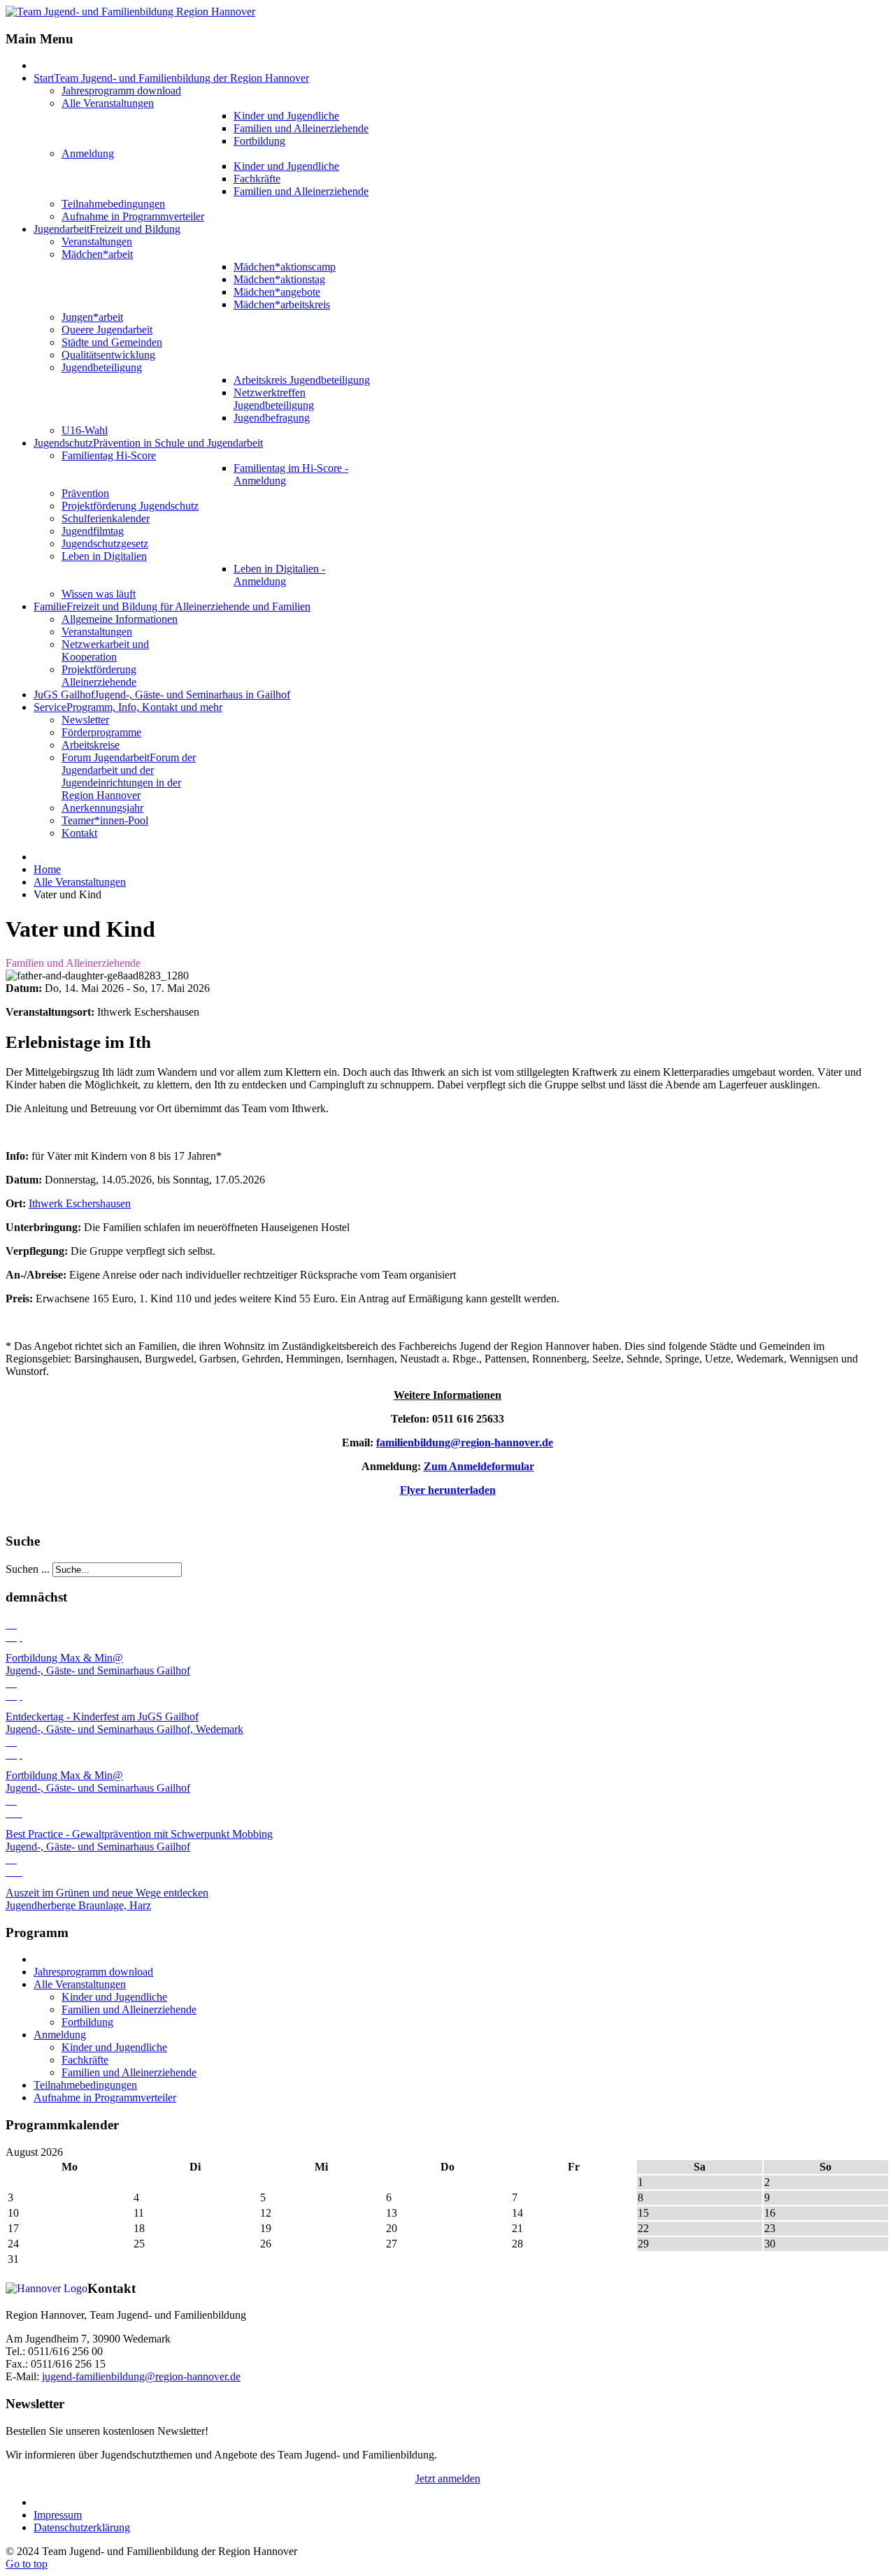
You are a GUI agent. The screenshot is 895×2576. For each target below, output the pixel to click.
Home (47, 869)
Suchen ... (28, 1569)
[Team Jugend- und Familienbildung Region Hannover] (130, 12)
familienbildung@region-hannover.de (465, 1442)
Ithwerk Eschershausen (80, 1203)
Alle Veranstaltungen (80, 882)
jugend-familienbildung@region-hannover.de (141, 2376)
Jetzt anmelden (448, 2478)
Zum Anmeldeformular (479, 1466)
